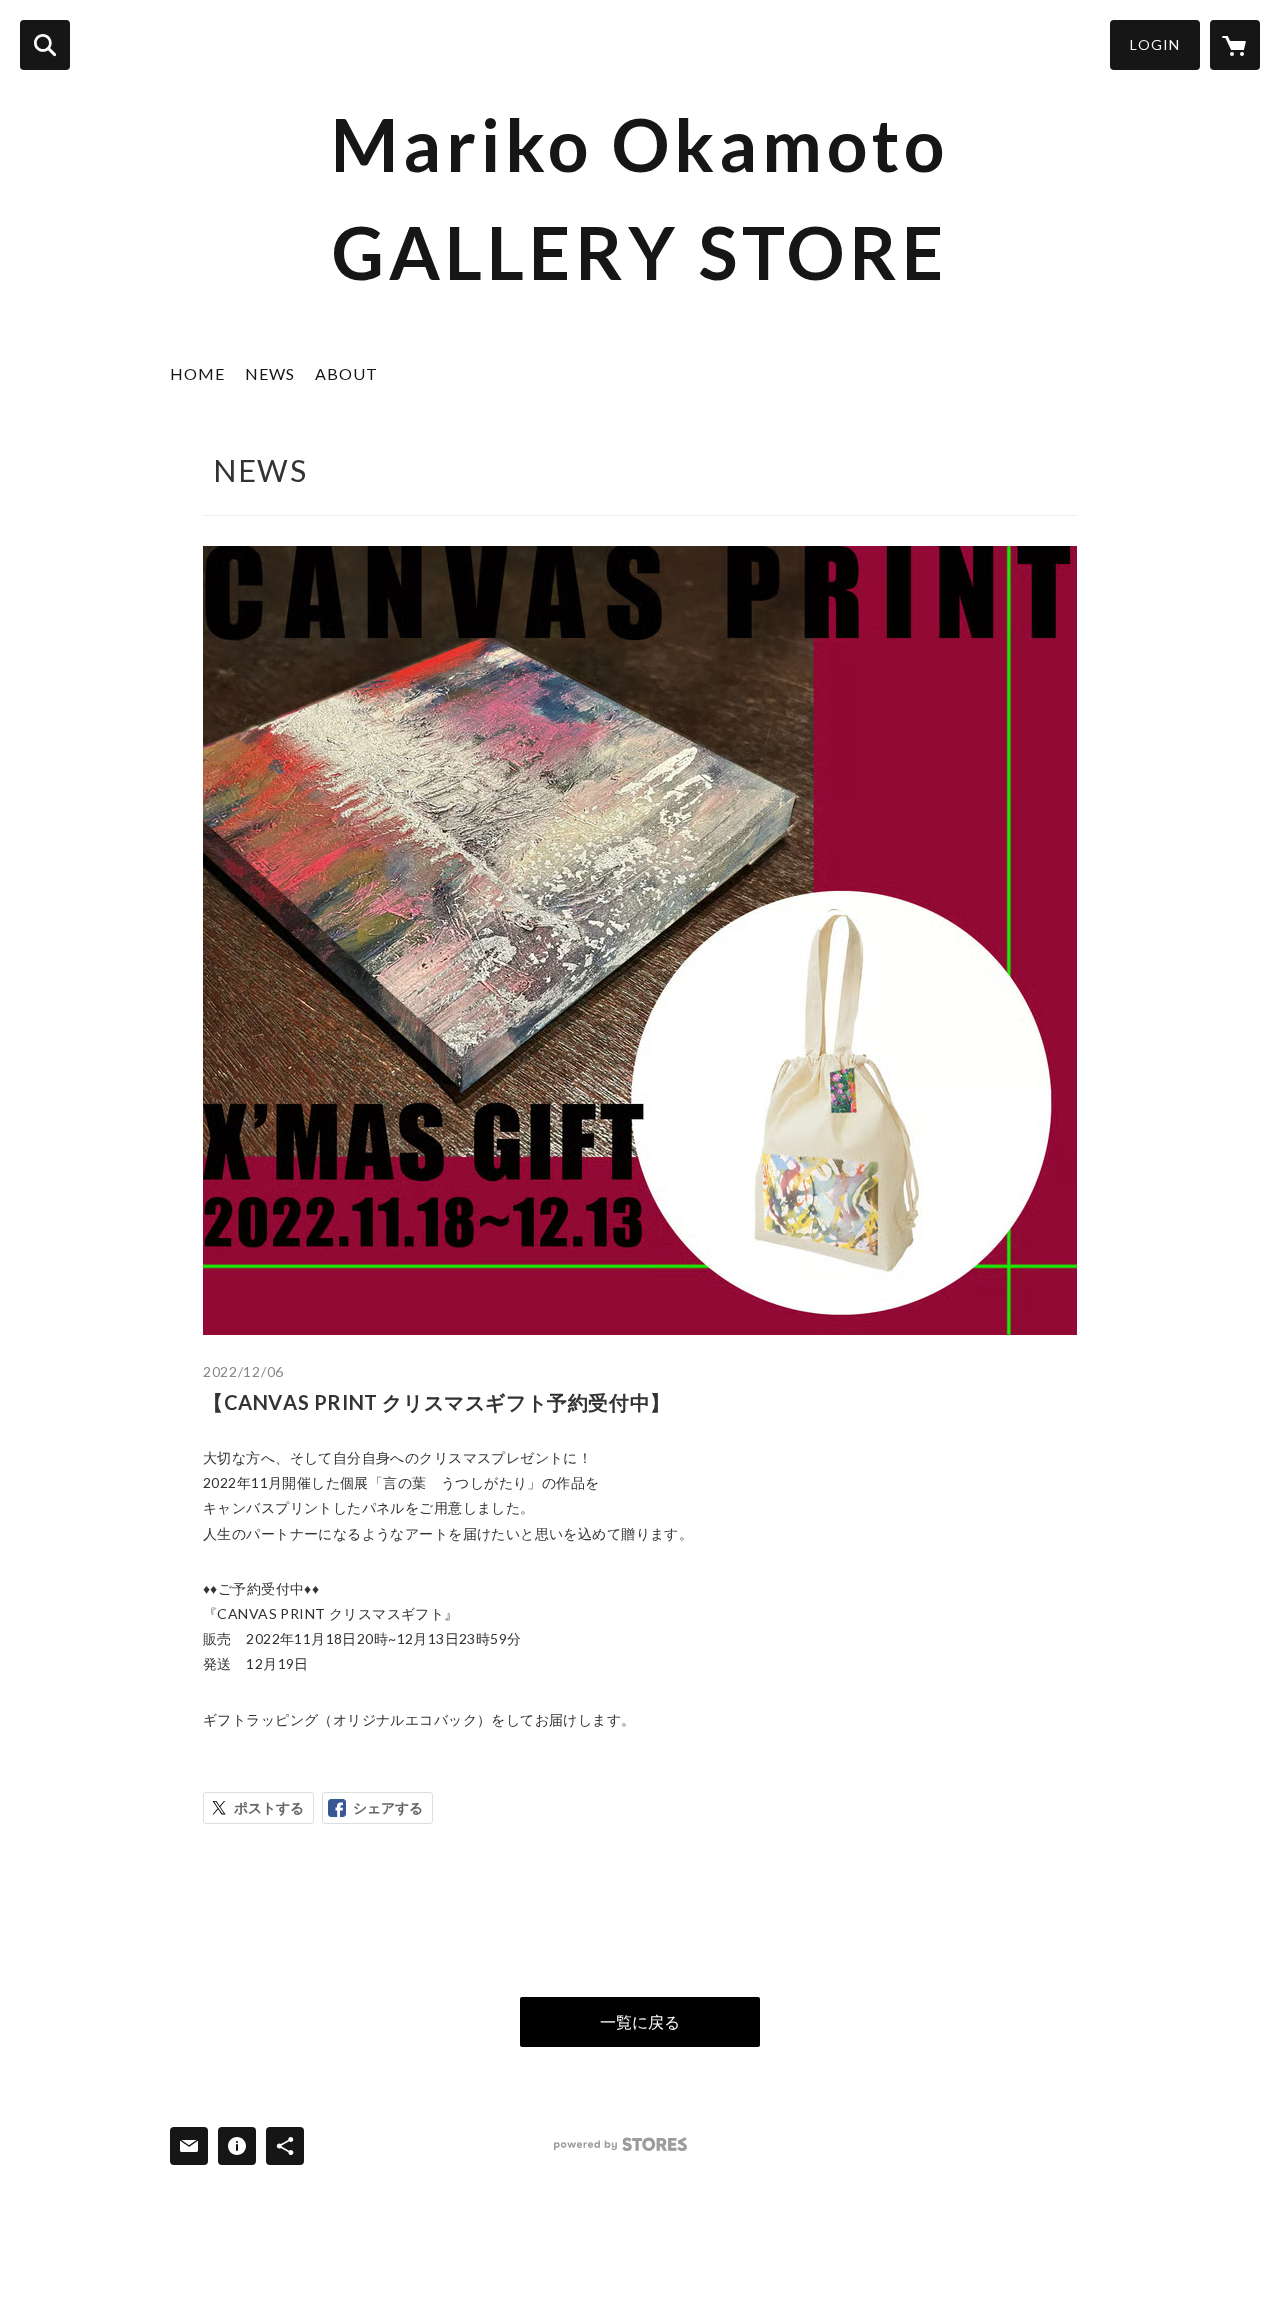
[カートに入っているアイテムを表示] (1235, 45)
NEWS (270, 373)
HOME (197, 373)
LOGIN (1155, 44)
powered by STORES (620, 2144)
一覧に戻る (640, 2021)
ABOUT (346, 373)
